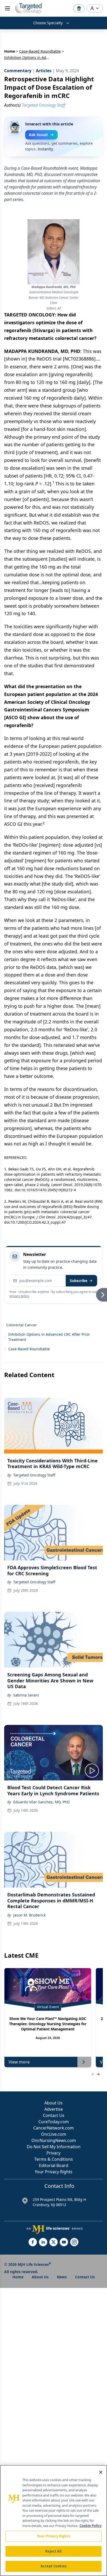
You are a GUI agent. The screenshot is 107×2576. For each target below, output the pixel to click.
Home (10, 51)
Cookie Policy (91, 2526)
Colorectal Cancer (22, 1325)
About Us (53, 2103)
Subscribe (79, 1281)
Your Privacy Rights (54, 2172)
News (62, 2277)
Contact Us (54, 2115)
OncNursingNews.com (54, 2140)
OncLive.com (54, 2134)
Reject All (53, 2551)
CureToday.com (54, 2122)
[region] (53, 2520)
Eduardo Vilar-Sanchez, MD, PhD (41, 1802)
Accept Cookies (53, 2566)
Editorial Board (54, 2165)
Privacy (53, 2153)
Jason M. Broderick (29, 1915)
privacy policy (19, 1296)
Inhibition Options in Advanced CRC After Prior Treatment (49, 1337)
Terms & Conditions (54, 2159)
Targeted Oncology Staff (34, 1475)
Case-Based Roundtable (40, 51)
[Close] (101, 2472)
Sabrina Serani (26, 1695)
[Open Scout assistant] (79, 8)
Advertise (54, 2109)
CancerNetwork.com (53, 2128)
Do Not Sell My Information (54, 2147)
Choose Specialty (48, 23)
